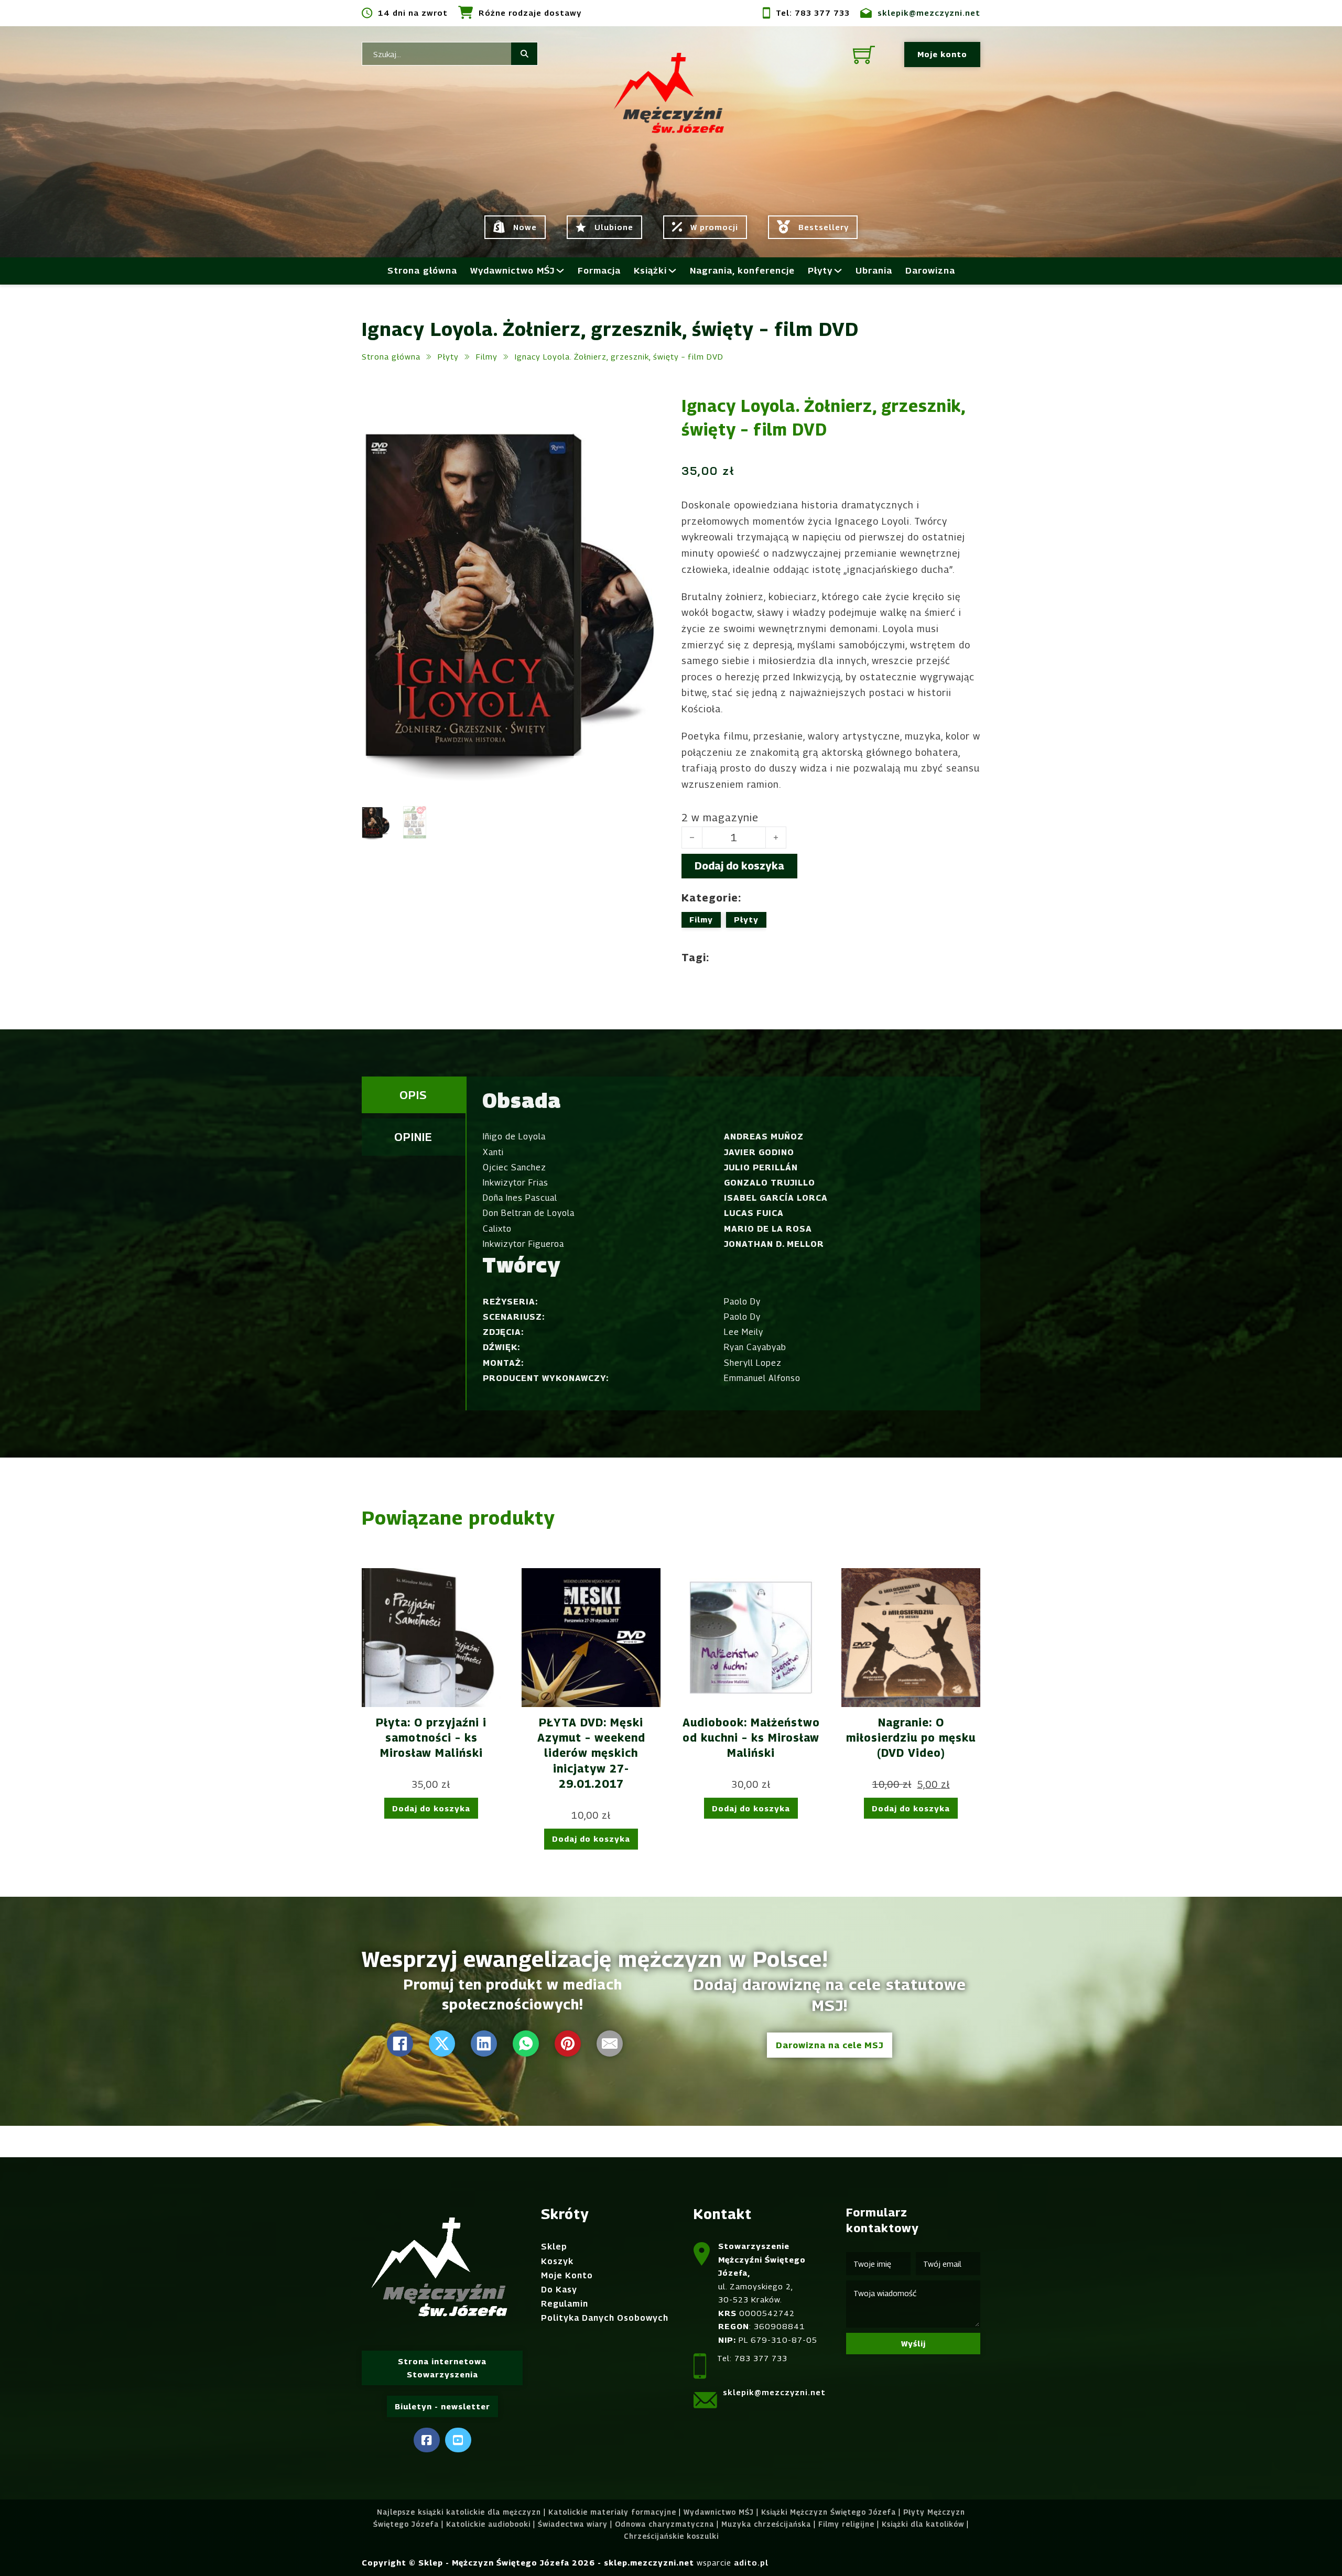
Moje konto (942, 54)
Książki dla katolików (923, 2524)
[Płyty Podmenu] (838, 271)
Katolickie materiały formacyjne (612, 2512)
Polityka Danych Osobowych (605, 2318)
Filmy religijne (846, 2524)
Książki (650, 270)
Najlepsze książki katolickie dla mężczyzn (459, 2512)
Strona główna (422, 270)
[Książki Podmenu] (672, 271)
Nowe (525, 227)
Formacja (599, 270)
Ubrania (874, 270)
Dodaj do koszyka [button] (431, 1808)
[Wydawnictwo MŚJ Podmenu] (560, 271)
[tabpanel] (723, 1244)
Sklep (554, 2247)
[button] (646, 409)
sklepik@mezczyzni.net (929, 13)
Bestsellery (824, 227)
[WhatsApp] (526, 2044)
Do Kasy (559, 2290)
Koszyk (557, 2261)
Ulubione (614, 227)
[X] (442, 2044)
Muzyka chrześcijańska (766, 2524)
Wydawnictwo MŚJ (512, 270)
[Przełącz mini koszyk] (864, 55)
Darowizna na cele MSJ (830, 2045)
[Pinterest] (568, 2044)
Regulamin (565, 2304)
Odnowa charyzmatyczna (664, 2524)
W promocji (714, 227)
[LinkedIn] (484, 2044)
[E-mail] (610, 2044)
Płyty (820, 270)
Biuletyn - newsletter (442, 2406)
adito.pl (751, 2562)
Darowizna (930, 270)
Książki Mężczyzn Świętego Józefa (829, 2512)
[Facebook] (400, 2044)
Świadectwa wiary (573, 2524)
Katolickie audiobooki (488, 2524)
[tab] (414, 1095)
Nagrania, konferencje (742, 270)
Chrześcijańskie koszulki (671, 2536)
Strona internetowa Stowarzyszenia (442, 2368)
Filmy (487, 356)
